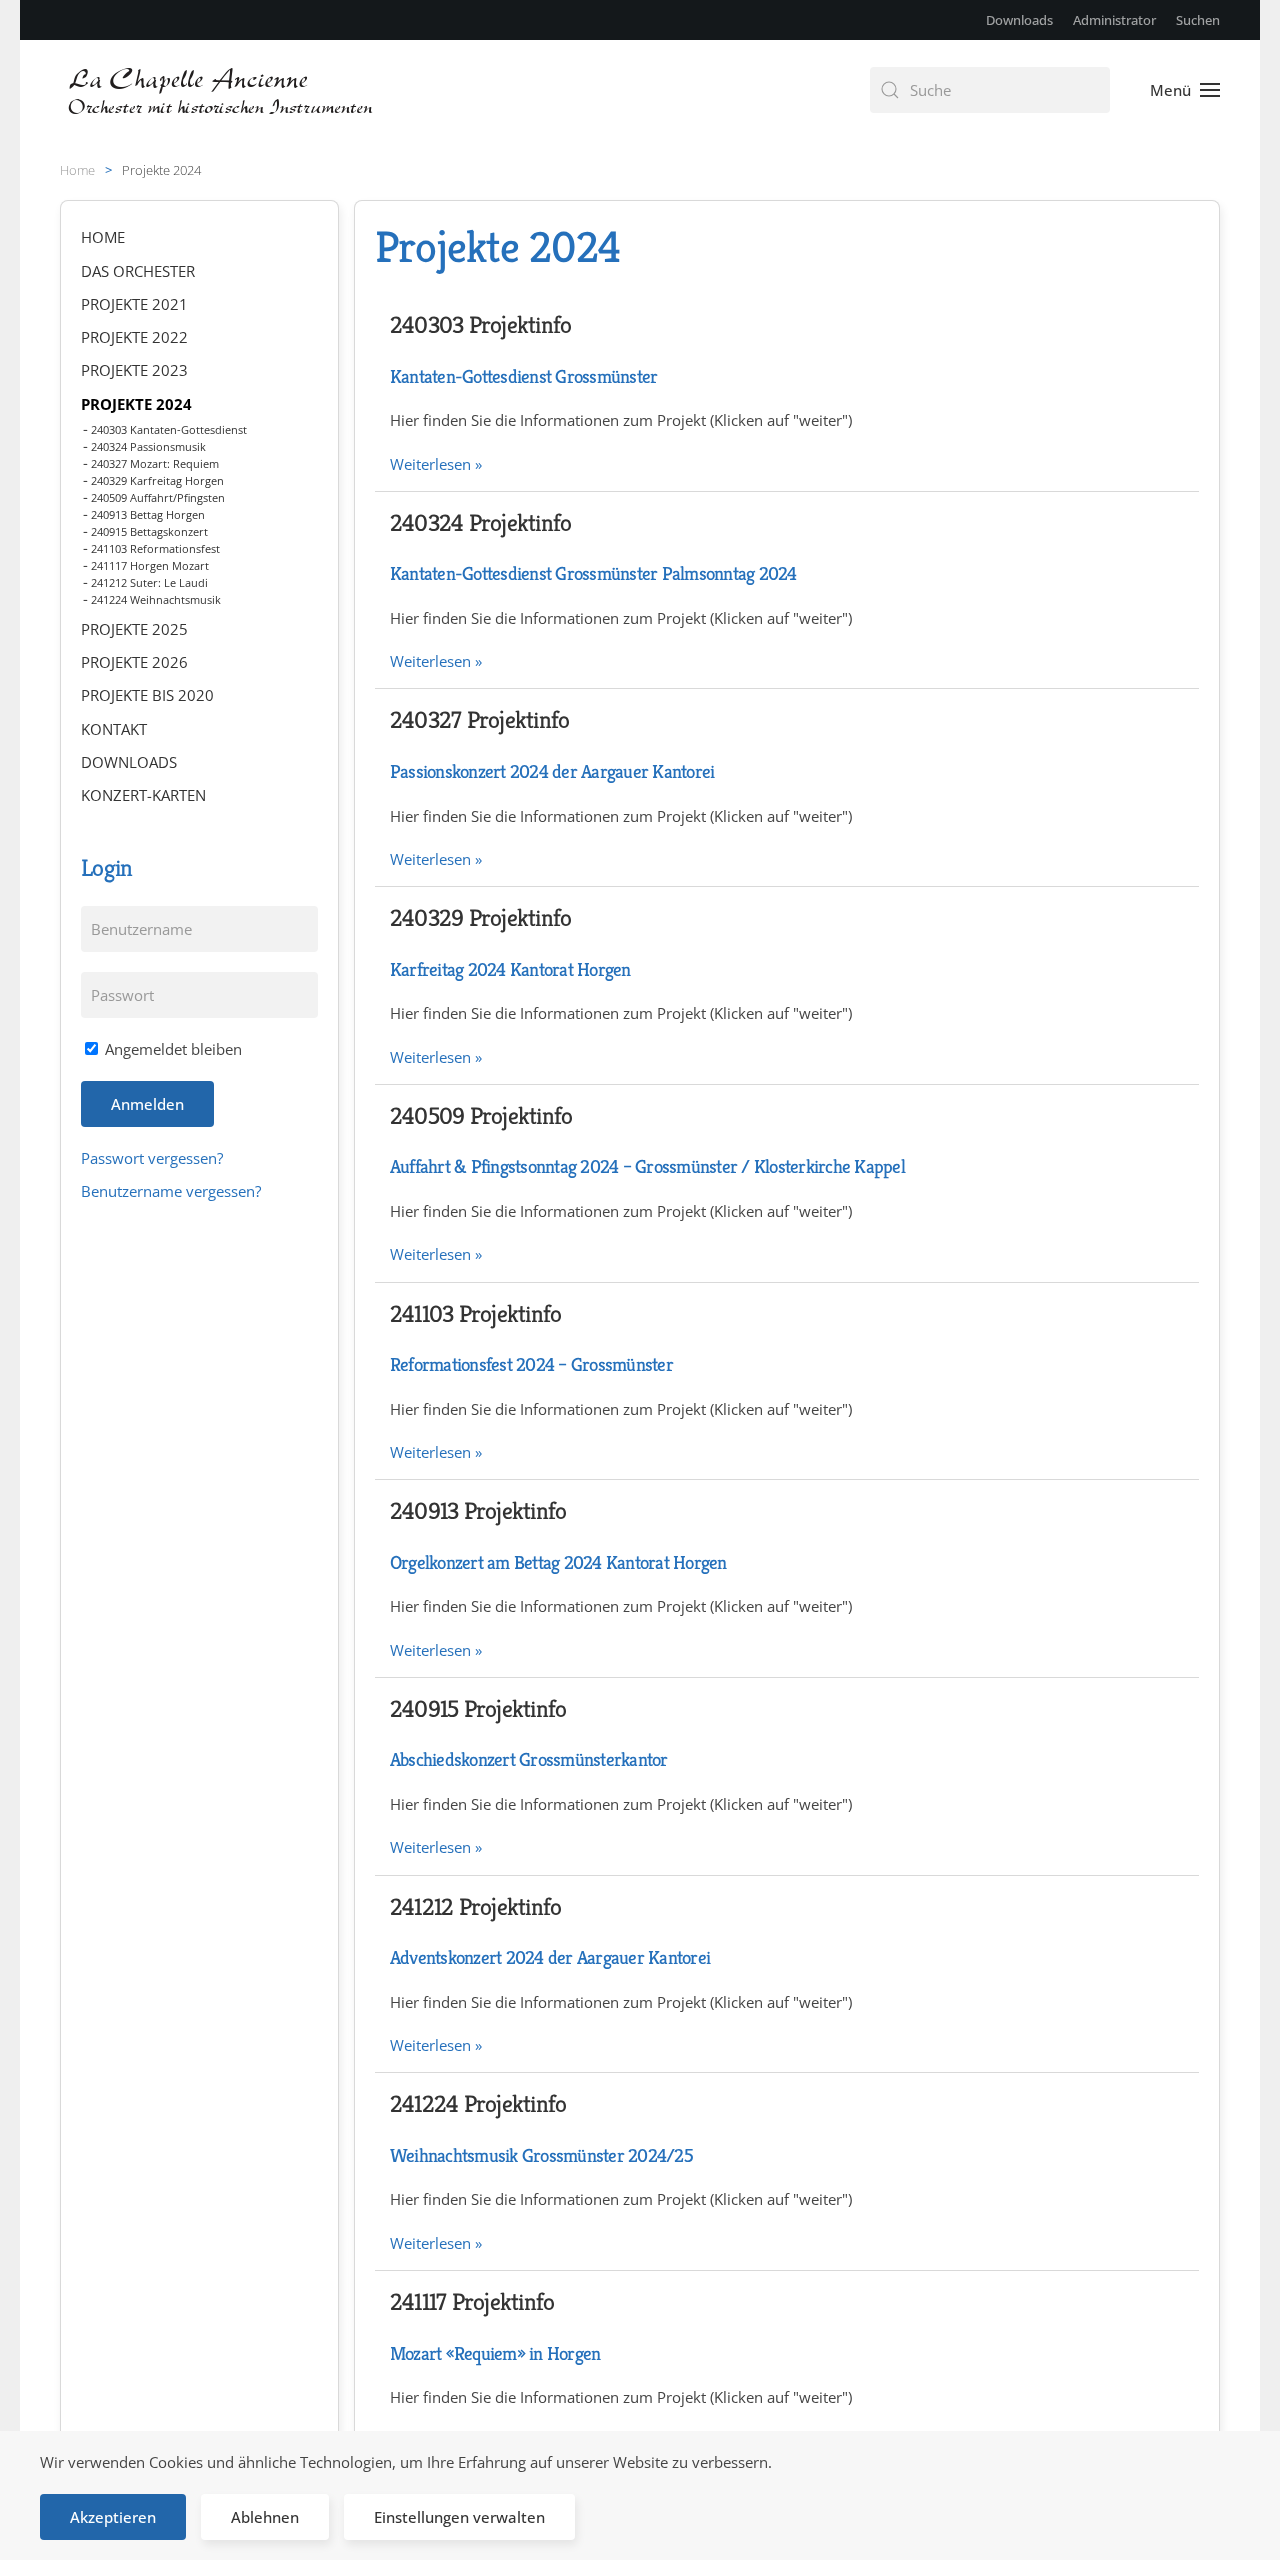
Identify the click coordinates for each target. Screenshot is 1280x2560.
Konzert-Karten (143, 795)
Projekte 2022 (134, 337)
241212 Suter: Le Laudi (149, 582)
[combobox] (990, 90)
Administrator (1114, 20)
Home (103, 237)
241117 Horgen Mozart (150, 565)
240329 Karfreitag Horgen (157, 480)
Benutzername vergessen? (171, 1191)
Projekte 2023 (134, 370)
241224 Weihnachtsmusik (156, 599)
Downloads (1019, 20)
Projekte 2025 (134, 629)
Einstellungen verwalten (459, 2517)
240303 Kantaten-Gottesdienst (169, 429)
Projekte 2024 (136, 404)
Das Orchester (138, 271)
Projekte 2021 (134, 304)
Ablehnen (265, 2517)
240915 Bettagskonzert (149, 531)
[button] (1185, 90)
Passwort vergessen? (152, 1158)
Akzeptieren (113, 2517)
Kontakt (114, 729)
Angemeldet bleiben (171, 1049)
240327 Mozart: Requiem (155, 463)
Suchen (1198, 20)
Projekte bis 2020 (147, 695)
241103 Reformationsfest (155, 548)
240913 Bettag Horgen (148, 514)
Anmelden (147, 1104)
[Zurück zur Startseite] (222, 90)
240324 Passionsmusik (148, 446)
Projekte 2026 (134, 662)
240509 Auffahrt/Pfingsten (158, 497)
